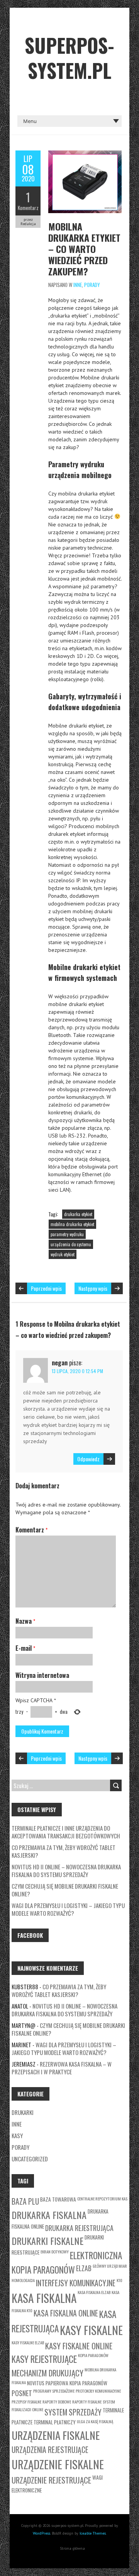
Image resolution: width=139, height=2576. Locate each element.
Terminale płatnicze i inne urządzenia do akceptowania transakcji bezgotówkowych (66, 1832)
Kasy (17, 2135)
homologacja (23, 2280)
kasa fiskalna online (66, 2313)
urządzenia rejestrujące (50, 2450)
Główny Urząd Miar (110, 2266)
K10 (120, 2280)
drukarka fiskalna (49, 2215)
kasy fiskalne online (79, 2346)
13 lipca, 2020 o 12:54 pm (77, 1371)
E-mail (25, 1648)
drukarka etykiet (78, 1214)
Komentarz (28, 208)
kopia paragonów (93, 2355)
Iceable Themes (93, 2533)
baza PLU (25, 2201)
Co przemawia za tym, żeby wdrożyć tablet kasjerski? (64, 1851)
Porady (92, 285)
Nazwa (25, 1621)
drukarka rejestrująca (79, 2228)
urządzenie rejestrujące (51, 2480)
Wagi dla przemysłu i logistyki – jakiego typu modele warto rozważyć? (68, 1909)
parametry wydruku (67, 1234)
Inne (78, 285)
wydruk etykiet (63, 1254)
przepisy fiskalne (26, 2402)
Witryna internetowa (42, 1675)
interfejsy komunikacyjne (76, 2283)
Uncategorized (30, 2159)
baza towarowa (58, 2199)
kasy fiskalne (91, 2330)
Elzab (84, 2268)
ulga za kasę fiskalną (95, 2421)
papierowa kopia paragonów (76, 2383)
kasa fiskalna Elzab (94, 2292)
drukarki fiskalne (47, 2241)
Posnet (22, 2393)
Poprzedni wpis (46, 1288)
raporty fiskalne (87, 2402)
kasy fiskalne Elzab (28, 2342)
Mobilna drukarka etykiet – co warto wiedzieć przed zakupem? (84, 249)
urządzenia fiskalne (56, 2435)
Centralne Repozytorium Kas (102, 2198)
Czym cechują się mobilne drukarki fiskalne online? (65, 1890)
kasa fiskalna (44, 2298)
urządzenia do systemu (71, 1244)
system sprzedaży (73, 2412)
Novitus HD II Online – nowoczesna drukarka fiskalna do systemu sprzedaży (66, 1871)
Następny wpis (93, 1288)
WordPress (42, 2533)
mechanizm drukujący (47, 2373)
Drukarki (23, 2112)
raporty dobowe (57, 2402)
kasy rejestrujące (44, 2359)
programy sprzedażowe (54, 2391)
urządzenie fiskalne (58, 2464)
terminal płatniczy (55, 2422)
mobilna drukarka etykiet (72, 1224)
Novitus (36, 2383)
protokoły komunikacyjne (98, 2391)
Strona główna (72, 2548)
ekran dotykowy (55, 2251)
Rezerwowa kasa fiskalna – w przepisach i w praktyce (62, 2068)
